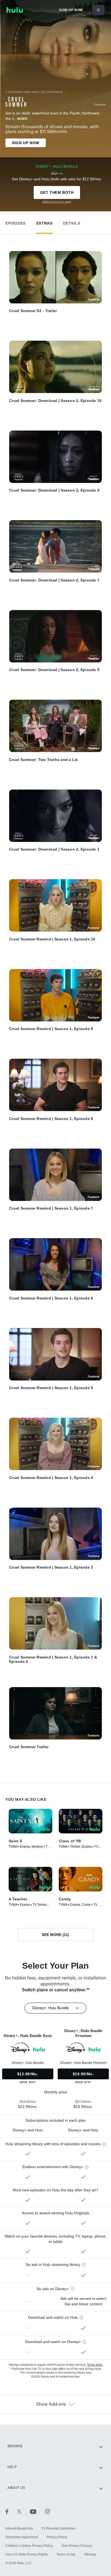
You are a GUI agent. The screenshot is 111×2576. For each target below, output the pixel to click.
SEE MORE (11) (55, 1935)
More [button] (22, 119)
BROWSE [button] (15, 2446)
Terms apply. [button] (95, 2365)
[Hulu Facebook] (11, 2511)
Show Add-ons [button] (51, 2404)
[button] (15, 222)
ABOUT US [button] (16, 2488)
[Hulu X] (23, 2511)
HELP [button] (12, 2467)
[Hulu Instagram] (47, 2511)
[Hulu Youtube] (37, 2511)
